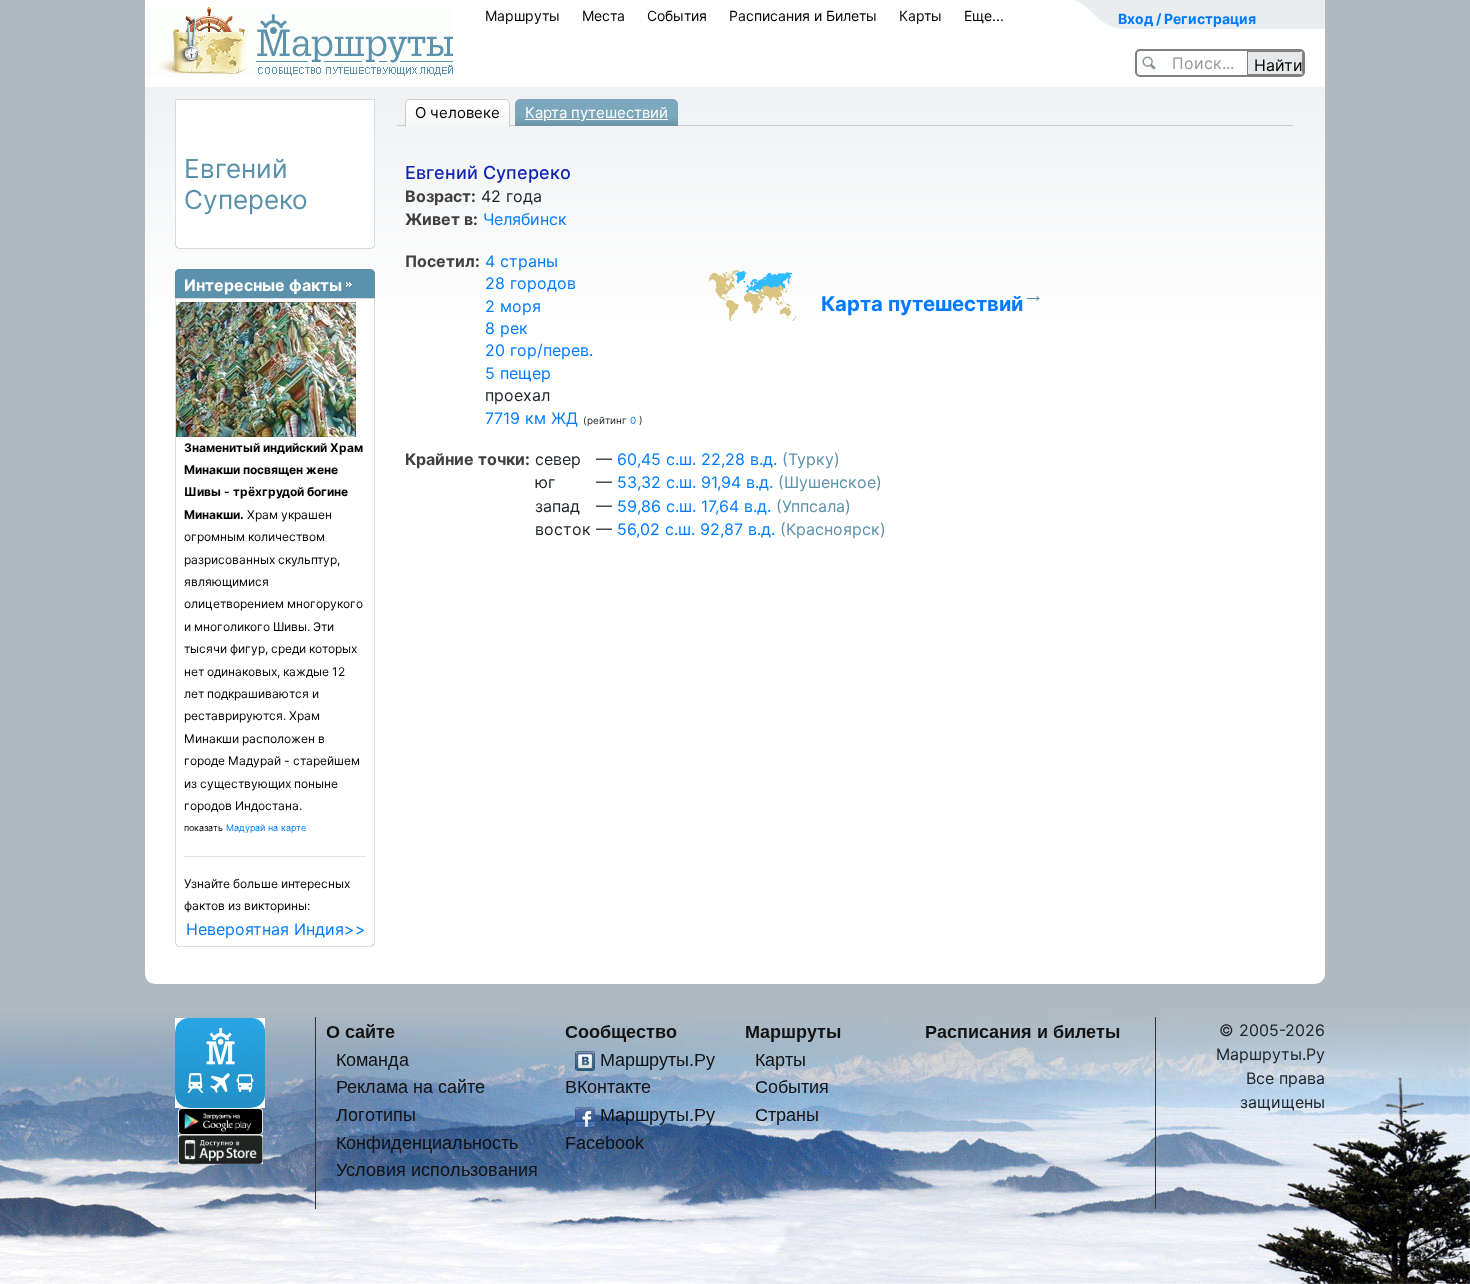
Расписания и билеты (1022, 1031)
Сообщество (621, 1031)
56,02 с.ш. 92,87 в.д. (696, 529)
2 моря (513, 306)
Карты (920, 15)
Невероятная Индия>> (276, 929)
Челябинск (525, 219)
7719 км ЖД (531, 418)
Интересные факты (263, 285)
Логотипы (376, 1114)
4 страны (521, 261)
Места (603, 15)
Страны (787, 1114)
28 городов (530, 283)
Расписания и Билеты (803, 15)
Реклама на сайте (410, 1086)
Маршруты (522, 15)
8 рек (506, 328)
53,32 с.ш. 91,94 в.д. (695, 482)
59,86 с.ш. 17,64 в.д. (694, 506)
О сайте (360, 1031)
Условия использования (437, 1169)
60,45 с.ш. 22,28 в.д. (697, 459)
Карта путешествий (596, 112)
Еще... (984, 15)
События (677, 15)
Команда (372, 1059)
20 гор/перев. (539, 350)
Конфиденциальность (427, 1142)
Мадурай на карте (266, 827)
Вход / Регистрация (1187, 18)
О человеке (457, 112)
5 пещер (518, 373)
